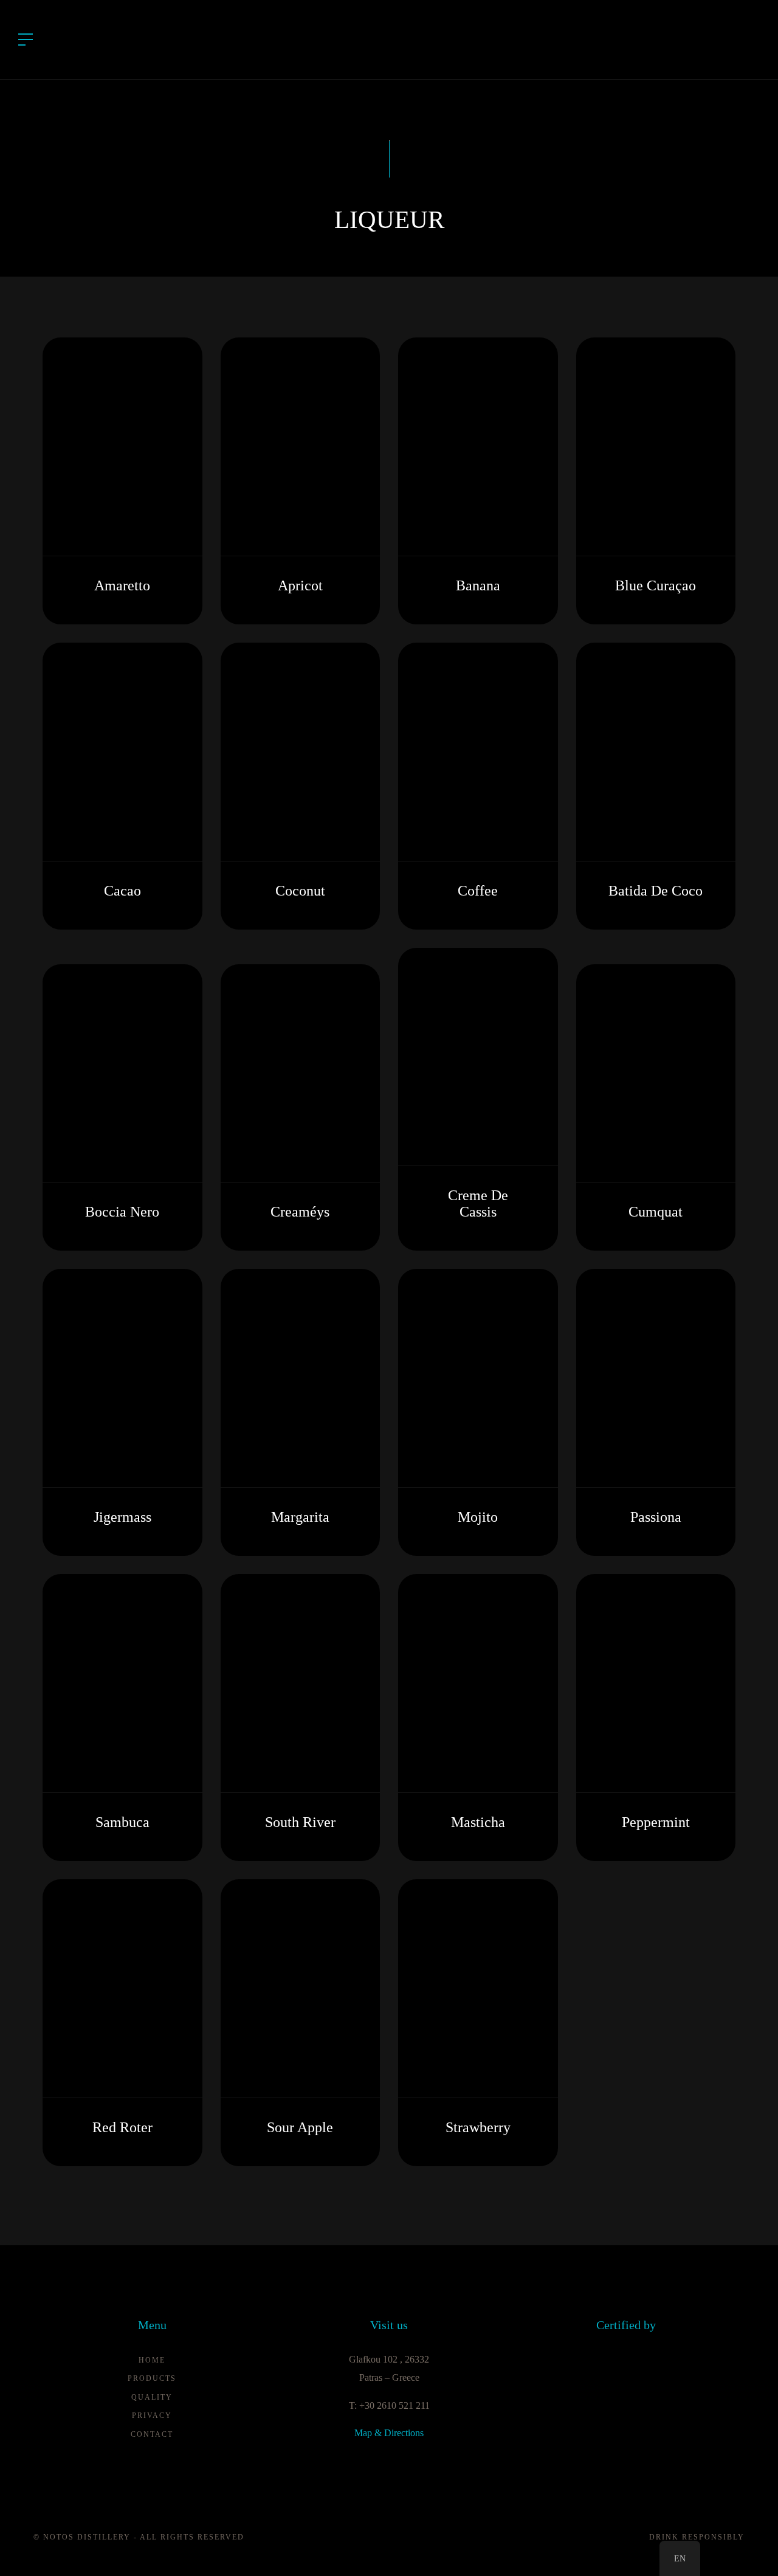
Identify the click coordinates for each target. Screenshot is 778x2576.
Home (152, 2360)
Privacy (152, 2415)
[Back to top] (750, 2548)
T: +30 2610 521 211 (389, 2405)
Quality (152, 2397)
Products (152, 2378)
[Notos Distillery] (389, 39)
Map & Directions (389, 2433)
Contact (152, 2434)
